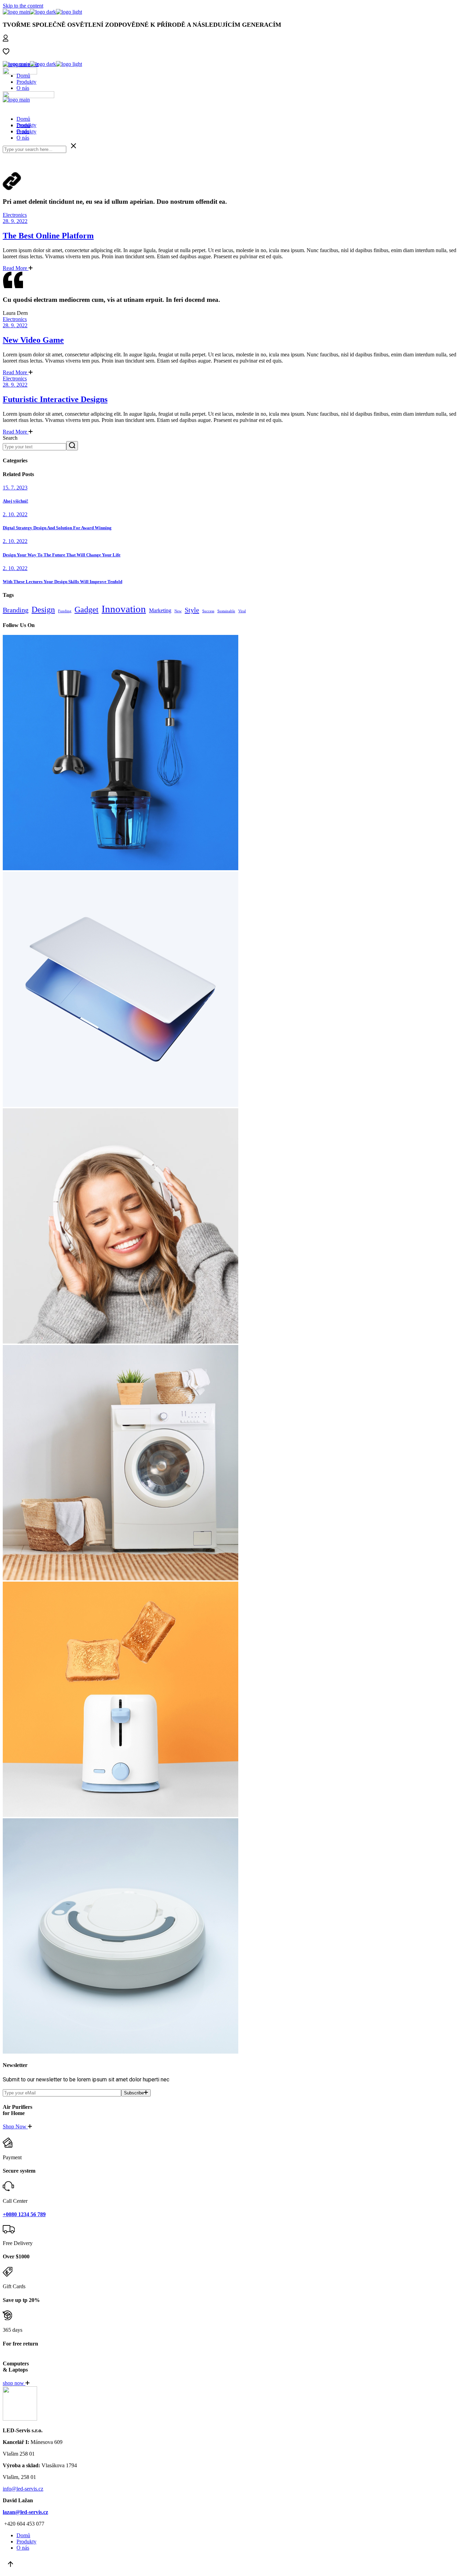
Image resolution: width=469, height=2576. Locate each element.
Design (43, 610)
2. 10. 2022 (15, 514)
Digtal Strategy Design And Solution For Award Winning (57, 528)
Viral (242, 611)
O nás (23, 88)
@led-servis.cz (25, 2512)
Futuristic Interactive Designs (55, 399)
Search (10, 438)
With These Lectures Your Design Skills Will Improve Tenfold (62, 582)
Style (192, 610)
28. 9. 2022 (15, 221)
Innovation (124, 609)
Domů (23, 76)
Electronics (15, 215)
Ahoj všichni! (15, 501)
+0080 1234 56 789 (24, 2214)
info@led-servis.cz (23, 2489)
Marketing (160, 610)
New (178, 611)
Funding (65, 611)
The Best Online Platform (48, 236)
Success (208, 611)
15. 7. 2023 (15, 488)
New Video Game (33, 340)
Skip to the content (23, 6)
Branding (16, 610)
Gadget (87, 610)
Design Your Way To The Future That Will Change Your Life (62, 555)
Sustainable (226, 611)
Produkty (26, 82)
